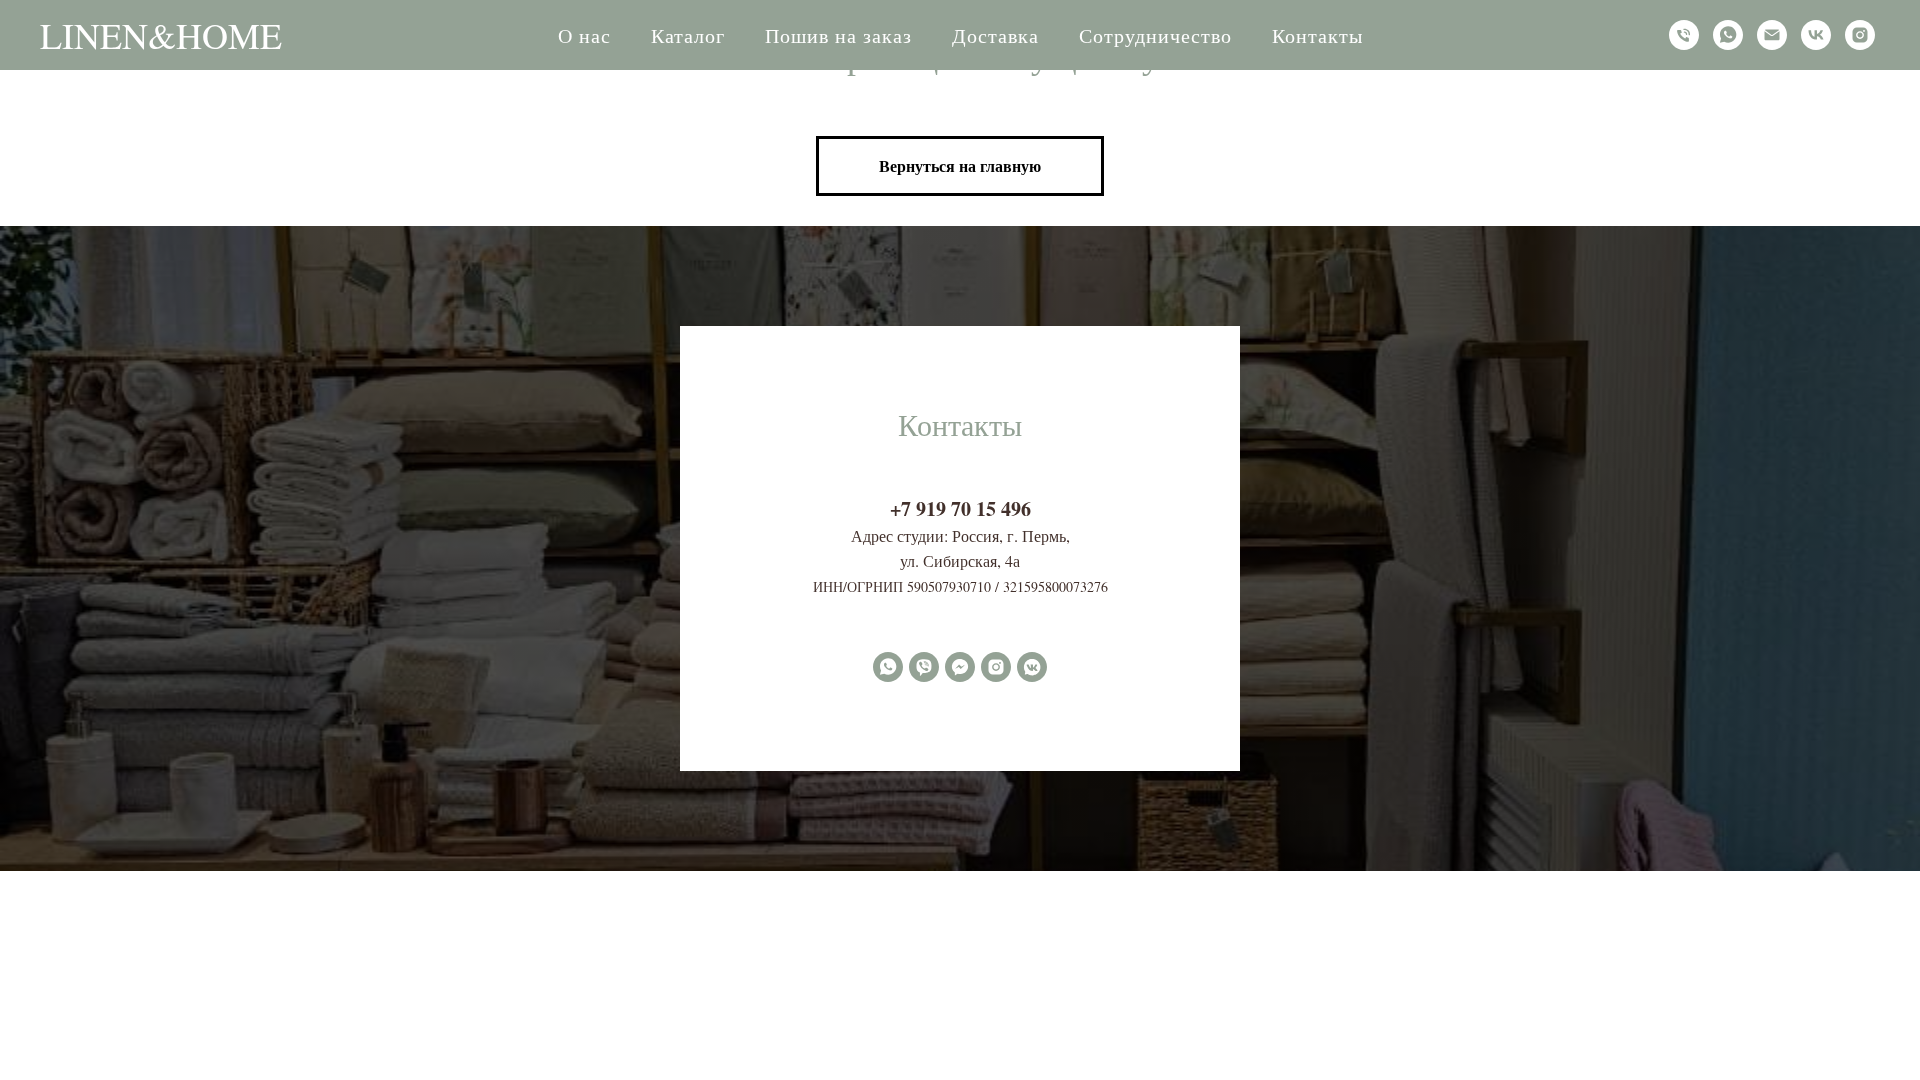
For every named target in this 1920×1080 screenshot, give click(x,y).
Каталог (688, 35)
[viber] (924, 667)
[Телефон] (1684, 35)
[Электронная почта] (1772, 35)
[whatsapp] (1728, 35)
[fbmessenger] (960, 667)
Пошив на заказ (838, 35)
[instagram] (1860, 35)
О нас (584, 35)
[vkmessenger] (1032, 667)
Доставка (995, 35)
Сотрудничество (1155, 35)
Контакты (1317, 35)
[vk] (1816, 35)
